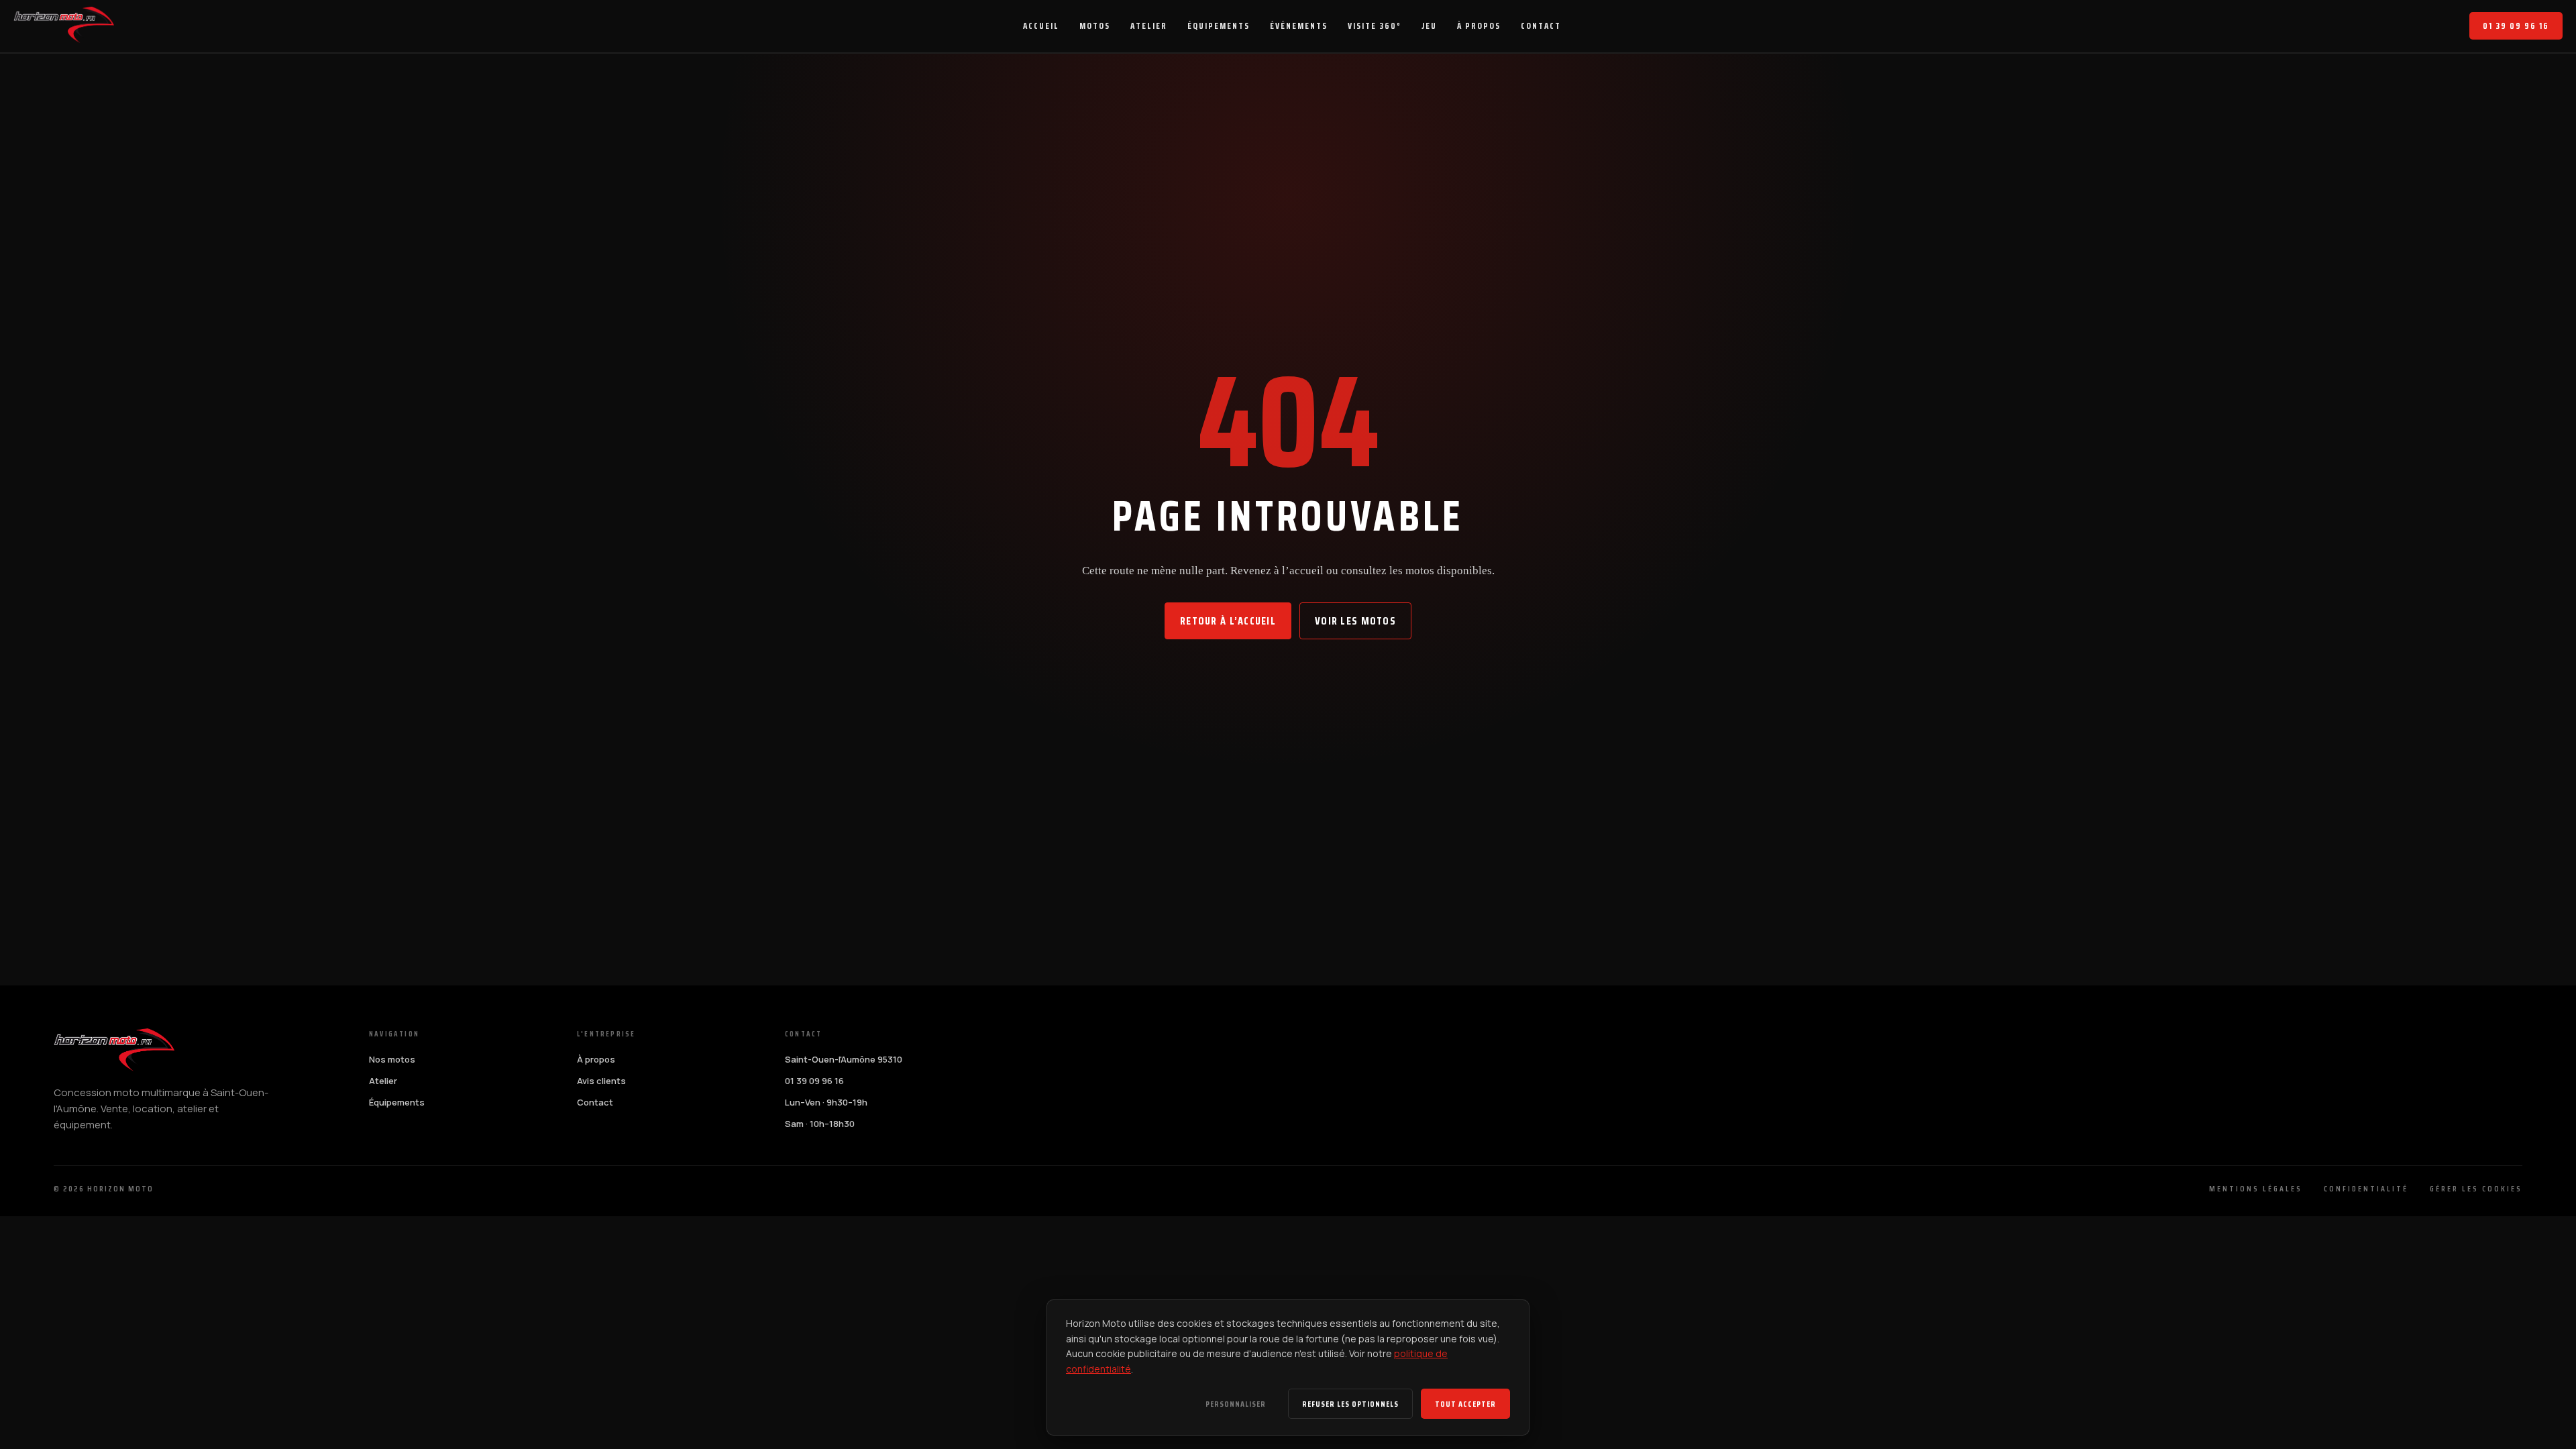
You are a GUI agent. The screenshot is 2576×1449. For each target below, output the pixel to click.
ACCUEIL (1041, 26)
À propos (596, 1059)
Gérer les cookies (2476, 1188)
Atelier (383, 1081)
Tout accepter (1465, 1404)
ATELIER (1149, 26)
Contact (595, 1102)
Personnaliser (1236, 1404)
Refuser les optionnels (1350, 1404)
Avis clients (601, 1081)
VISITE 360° (1375, 26)
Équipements (397, 1102)
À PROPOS (1479, 26)
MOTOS (1095, 26)
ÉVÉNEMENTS (1299, 26)
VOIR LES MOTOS (1355, 621)
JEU (1429, 26)
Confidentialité (2366, 1188)
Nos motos (392, 1059)
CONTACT (1541, 26)
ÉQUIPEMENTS (1219, 26)
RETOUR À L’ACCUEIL (1228, 621)
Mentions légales (2256, 1188)
